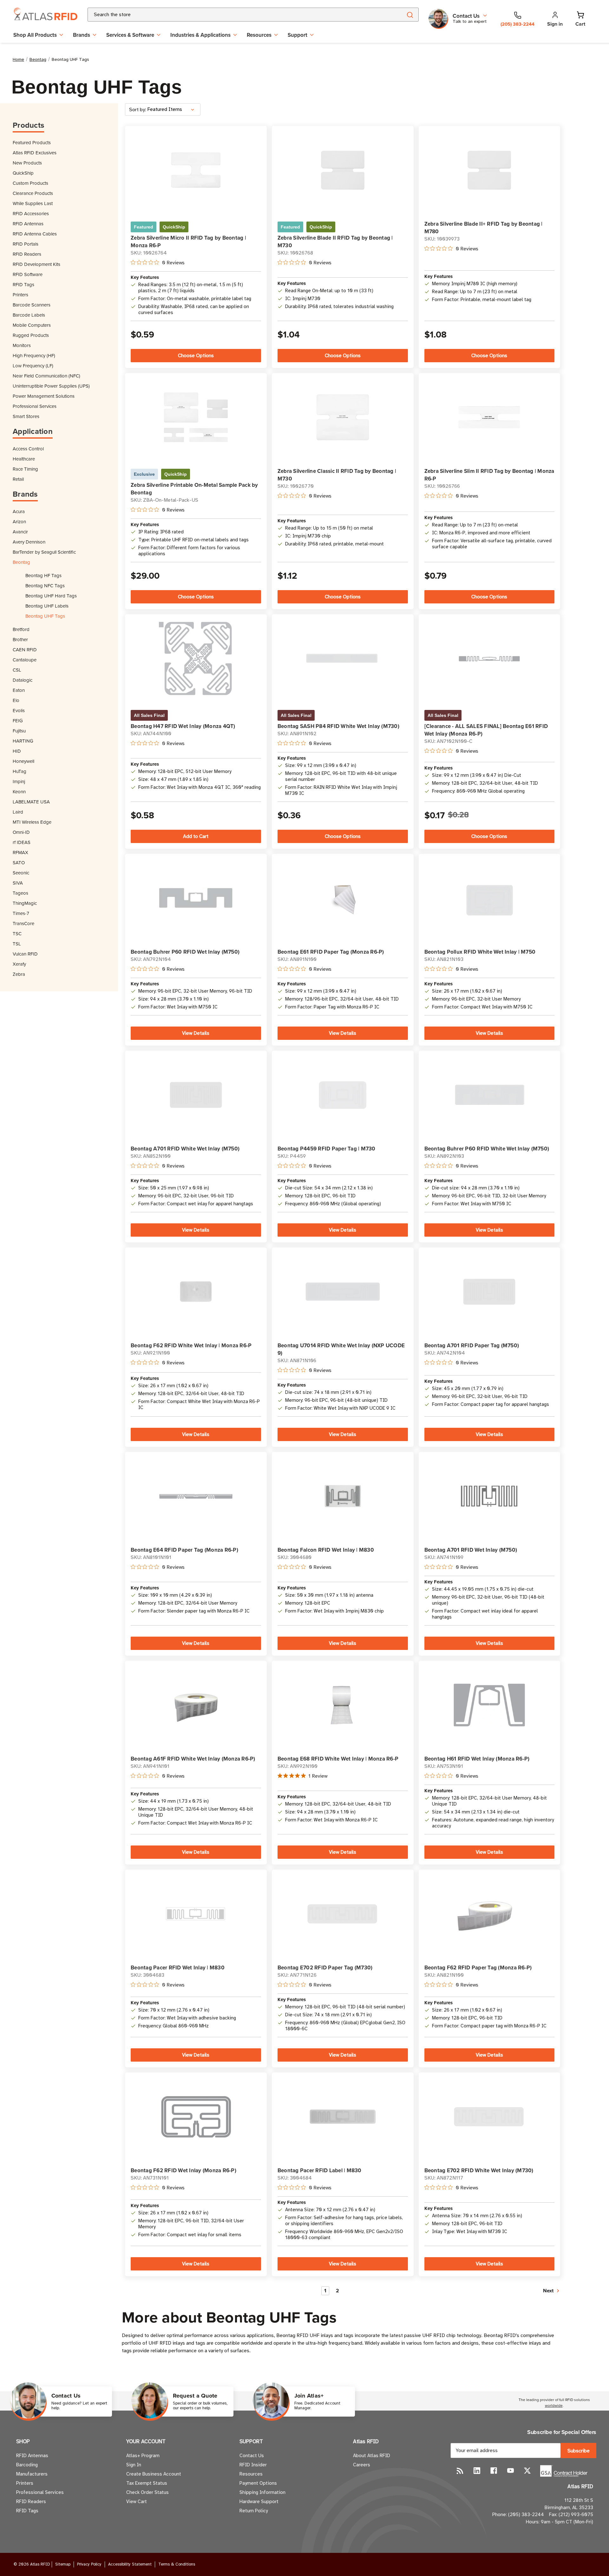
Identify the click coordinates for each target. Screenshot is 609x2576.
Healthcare (24, 459)
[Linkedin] (477, 2471)
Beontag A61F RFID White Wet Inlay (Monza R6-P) (193, 1759)
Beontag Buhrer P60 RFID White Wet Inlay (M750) (487, 1149)
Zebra (19, 974)
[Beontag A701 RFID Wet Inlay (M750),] (489, 1496)
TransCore (23, 923)
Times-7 (21, 913)
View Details (196, 1033)
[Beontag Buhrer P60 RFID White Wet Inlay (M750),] (489, 1095)
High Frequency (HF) (34, 355)
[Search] (410, 15)
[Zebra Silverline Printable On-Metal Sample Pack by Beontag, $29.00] (196, 417)
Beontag (21, 562)
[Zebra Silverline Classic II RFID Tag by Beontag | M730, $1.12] (343, 417)
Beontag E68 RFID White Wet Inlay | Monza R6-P (338, 1759)
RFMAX (20, 852)
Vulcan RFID (25, 954)
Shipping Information (262, 2492)
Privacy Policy (89, 2564)
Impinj (19, 781)
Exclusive (144, 474)
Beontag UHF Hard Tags (51, 596)
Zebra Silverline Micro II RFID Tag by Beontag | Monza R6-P (188, 241)
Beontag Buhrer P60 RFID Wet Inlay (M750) (185, 952)
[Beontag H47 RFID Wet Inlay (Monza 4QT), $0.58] (196, 658)
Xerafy (19, 964)
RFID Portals (26, 244)
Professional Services (35, 406)
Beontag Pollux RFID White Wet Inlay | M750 (480, 952)
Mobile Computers (32, 325)
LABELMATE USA (31, 802)
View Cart (137, 2502)
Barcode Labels (29, 315)
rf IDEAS (22, 842)
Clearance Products (33, 193)
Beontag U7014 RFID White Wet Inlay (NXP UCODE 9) (341, 1349)
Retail (18, 479)
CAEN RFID (25, 650)
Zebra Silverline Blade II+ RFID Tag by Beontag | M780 (484, 228)
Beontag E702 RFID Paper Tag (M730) (325, 1967)
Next (549, 2291)
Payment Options (258, 2483)
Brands (82, 35)
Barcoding (27, 2465)
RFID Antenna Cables (35, 234)
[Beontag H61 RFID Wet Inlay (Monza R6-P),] (489, 1705)
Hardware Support (259, 2502)
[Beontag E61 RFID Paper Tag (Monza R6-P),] (343, 898)
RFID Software (28, 274)
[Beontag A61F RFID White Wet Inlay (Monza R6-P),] (196, 1705)
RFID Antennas (28, 224)
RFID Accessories (31, 213)
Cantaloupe (25, 660)
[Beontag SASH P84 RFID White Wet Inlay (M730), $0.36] (343, 658)
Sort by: (138, 110)
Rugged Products (31, 335)
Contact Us (252, 2456)
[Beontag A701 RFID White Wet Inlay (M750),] (196, 1095)
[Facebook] (494, 2471)
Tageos (20, 893)
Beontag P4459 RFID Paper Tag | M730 (327, 1149)
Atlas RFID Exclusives (35, 153)
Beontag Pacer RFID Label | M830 (320, 2170)
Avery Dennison (29, 542)
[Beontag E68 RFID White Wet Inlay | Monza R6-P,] (343, 1705)
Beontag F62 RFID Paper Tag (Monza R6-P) (478, 1967)
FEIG (18, 721)
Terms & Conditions (177, 2564)
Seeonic (21, 873)
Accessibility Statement (130, 2564)
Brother (20, 639)
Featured (144, 227)
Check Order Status (147, 2492)
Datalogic (23, 680)
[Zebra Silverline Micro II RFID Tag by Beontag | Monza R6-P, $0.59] (196, 170)
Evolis (19, 710)
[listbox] (173, 109)
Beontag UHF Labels (47, 606)
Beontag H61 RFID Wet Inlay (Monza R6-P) (477, 1759)
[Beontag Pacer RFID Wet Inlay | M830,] (196, 1914)
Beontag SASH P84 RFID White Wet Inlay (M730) (338, 726)
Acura (19, 511)
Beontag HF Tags (43, 575)
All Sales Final (149, 715)
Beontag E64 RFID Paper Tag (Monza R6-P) (184, 1550)
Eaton (19, 690)
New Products (27, 163)
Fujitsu (19, 731)
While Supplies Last (33, 203)
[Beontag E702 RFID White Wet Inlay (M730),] (489, 2117)
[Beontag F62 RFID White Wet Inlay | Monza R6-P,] (196, 1292)
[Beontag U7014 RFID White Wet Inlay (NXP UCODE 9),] (343, 1292)
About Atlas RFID (372, 2456)
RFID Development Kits (36, 264)
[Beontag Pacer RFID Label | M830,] (343, 2117)
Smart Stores (26, 416)
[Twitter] (527, 2471)
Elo (16, 700)
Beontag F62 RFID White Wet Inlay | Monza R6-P (191, 1345)
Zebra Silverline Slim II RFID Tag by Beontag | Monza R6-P (489, 475)
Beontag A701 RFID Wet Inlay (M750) (471, 1550)
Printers (20, 295)
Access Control (28, 449)
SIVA (18, 883)
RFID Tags (23, 284)
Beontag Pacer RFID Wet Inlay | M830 (178, 1967)
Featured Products (32, 142)
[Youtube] (511, 2471)
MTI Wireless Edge (32, 822)
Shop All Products (35, 35)
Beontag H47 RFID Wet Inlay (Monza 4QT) (183, 726)
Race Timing (25, 469)
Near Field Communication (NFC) (46, 376)
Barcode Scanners (32, 305)
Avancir (20, 532)
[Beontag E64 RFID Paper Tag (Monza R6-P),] (196, 1496)
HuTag (20, 771)
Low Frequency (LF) (33, 366)
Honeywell (23, 761)
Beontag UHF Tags (45, 616)
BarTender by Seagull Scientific (44, 552)
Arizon (19, 522)
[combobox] (237, 15)
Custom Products (30, 183)
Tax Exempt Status (147, 2483)
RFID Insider (253, 2465)
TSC (17, 934)
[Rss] (460, 2471)
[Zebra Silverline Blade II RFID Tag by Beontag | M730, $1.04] (343, 170)
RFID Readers (27, 254)
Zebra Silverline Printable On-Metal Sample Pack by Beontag (194, 489)
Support (298, 35)
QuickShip (23, 173)
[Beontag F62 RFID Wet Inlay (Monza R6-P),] (196, 2117)
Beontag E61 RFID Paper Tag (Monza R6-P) (331, 952)
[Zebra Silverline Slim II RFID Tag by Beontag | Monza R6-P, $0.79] (489, 417)
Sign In (134, 2465)
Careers (362, 2465)
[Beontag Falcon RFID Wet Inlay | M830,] (343, 1496)
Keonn (19, 792)
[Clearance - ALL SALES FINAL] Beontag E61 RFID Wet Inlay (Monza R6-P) (486, 730)
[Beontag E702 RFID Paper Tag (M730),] (343, 1914)
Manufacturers (32, 2474)
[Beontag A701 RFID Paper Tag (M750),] (489, 1292)
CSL (17, 670)
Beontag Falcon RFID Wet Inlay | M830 (326, 1550)
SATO (19, 863)
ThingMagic (25, 903)
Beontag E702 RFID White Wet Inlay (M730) (479, 2170)
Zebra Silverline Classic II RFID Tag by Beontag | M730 (337, 475)
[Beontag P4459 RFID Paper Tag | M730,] (343, 1095)
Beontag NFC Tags (45, 586)
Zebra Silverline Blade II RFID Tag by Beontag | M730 (335, 241)
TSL (17, 944)
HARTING (23, 741)
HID (17, 751)
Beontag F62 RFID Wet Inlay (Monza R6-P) (183, 2170)
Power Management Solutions (44, 396)
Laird (18, 812)
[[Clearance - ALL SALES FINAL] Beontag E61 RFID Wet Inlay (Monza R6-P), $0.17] (489, 659)
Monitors (22, 345)
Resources (259, 35)
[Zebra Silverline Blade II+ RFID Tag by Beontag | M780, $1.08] (489, 170)
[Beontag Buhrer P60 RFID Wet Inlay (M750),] (196, 898)
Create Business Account (154, 2474)
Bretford (21, 629)
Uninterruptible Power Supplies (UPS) (51, 386)
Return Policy (254, 2511)
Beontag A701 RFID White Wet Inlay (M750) (185, 1149)
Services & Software (130, 35)
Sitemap (63, 2564)
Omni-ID (21, 832)
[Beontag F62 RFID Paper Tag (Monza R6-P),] (489, 1914)
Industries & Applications (200, 35)
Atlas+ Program (143, 2456)
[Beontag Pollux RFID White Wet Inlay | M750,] (489, 898)
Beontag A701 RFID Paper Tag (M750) (472, 1345)
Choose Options (196, 356)
